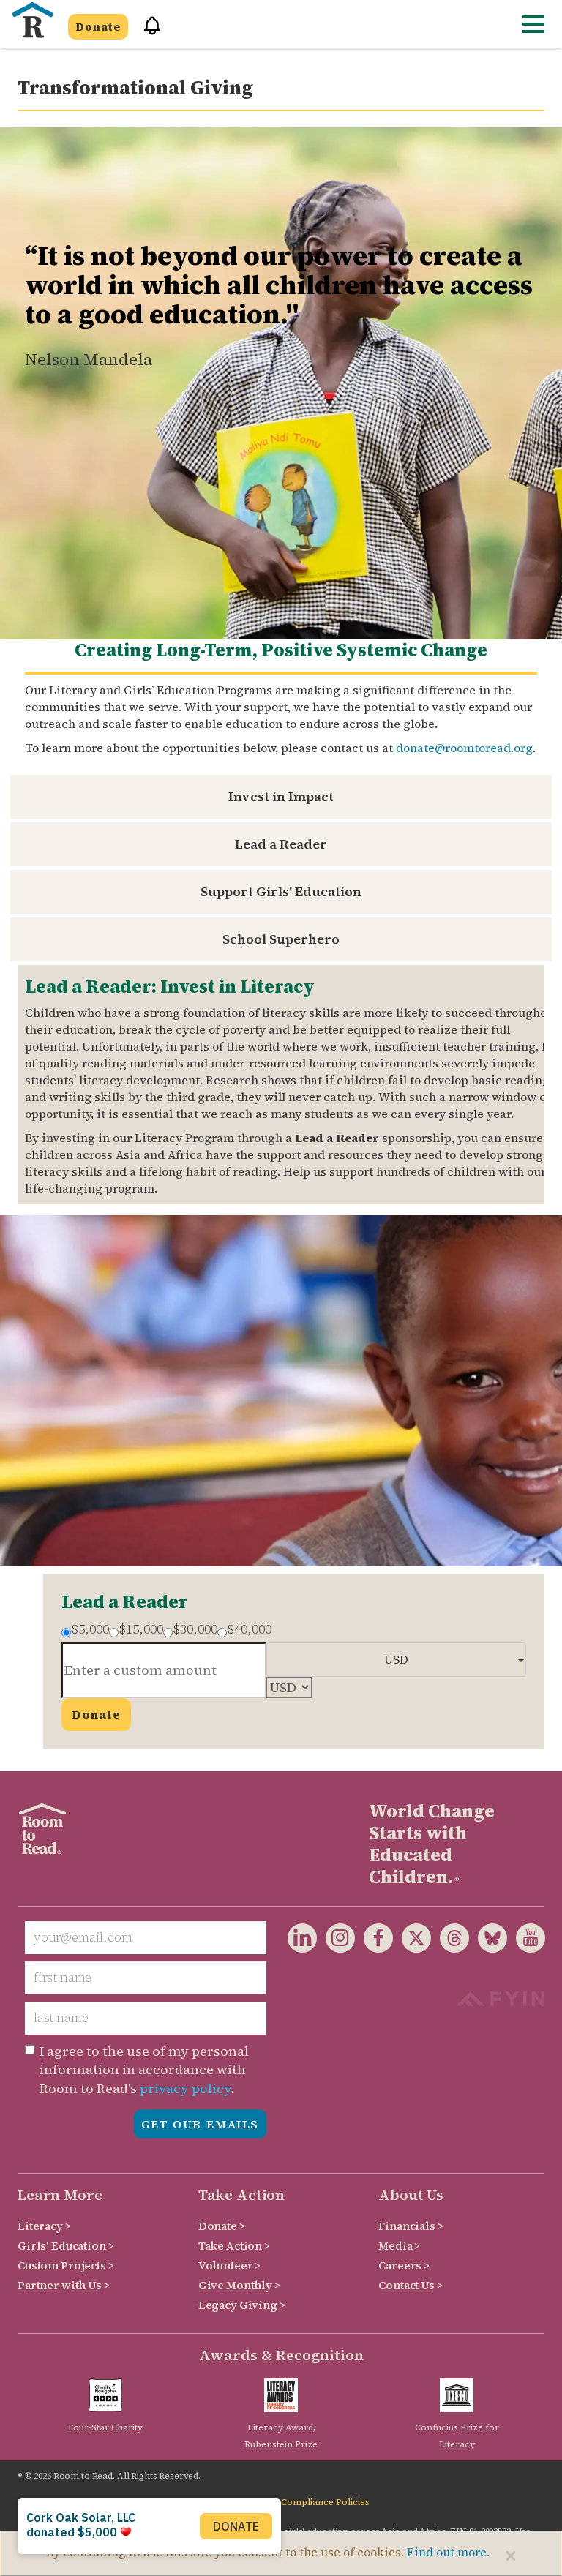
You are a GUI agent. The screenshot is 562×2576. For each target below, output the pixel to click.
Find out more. (448, 2552)
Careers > (404, 2265)
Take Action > (234, 2246)
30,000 (195, 1629)
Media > (399, 2246)
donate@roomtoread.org (464, 748)
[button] (147, 32)
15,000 (141, 1629)
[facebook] (374, 1941)
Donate (98, 27)
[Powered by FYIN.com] (500, 1997)
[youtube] (526, 1941)
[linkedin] (302, 1941)
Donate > (222, 2226)
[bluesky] (488, 1941)
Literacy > (44, 2226)
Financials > (411, 2226)
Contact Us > (410, 2285)
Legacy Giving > (242, 2305)
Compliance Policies (325, 2502)
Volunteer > (229, 2265)
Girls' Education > (65, 2246)
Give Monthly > (239, 2285)
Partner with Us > (64, 2285)
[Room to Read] (32, 20)
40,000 (249, 1629)
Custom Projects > (66, 2265)
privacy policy (185, 2088)
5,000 (90, 1629)
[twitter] (412, 1941)
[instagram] (336, 1941)
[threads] (450, 1941)
